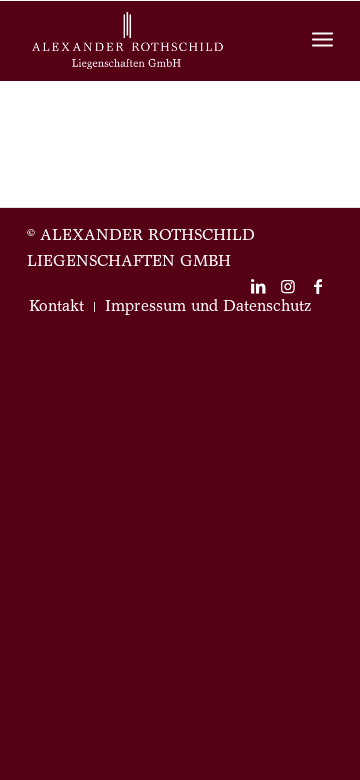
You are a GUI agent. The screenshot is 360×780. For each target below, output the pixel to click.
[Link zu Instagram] (288, 286)
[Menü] (322, 41)
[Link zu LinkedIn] (258, 286)
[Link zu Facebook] (318, 286)
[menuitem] (56, 307)
